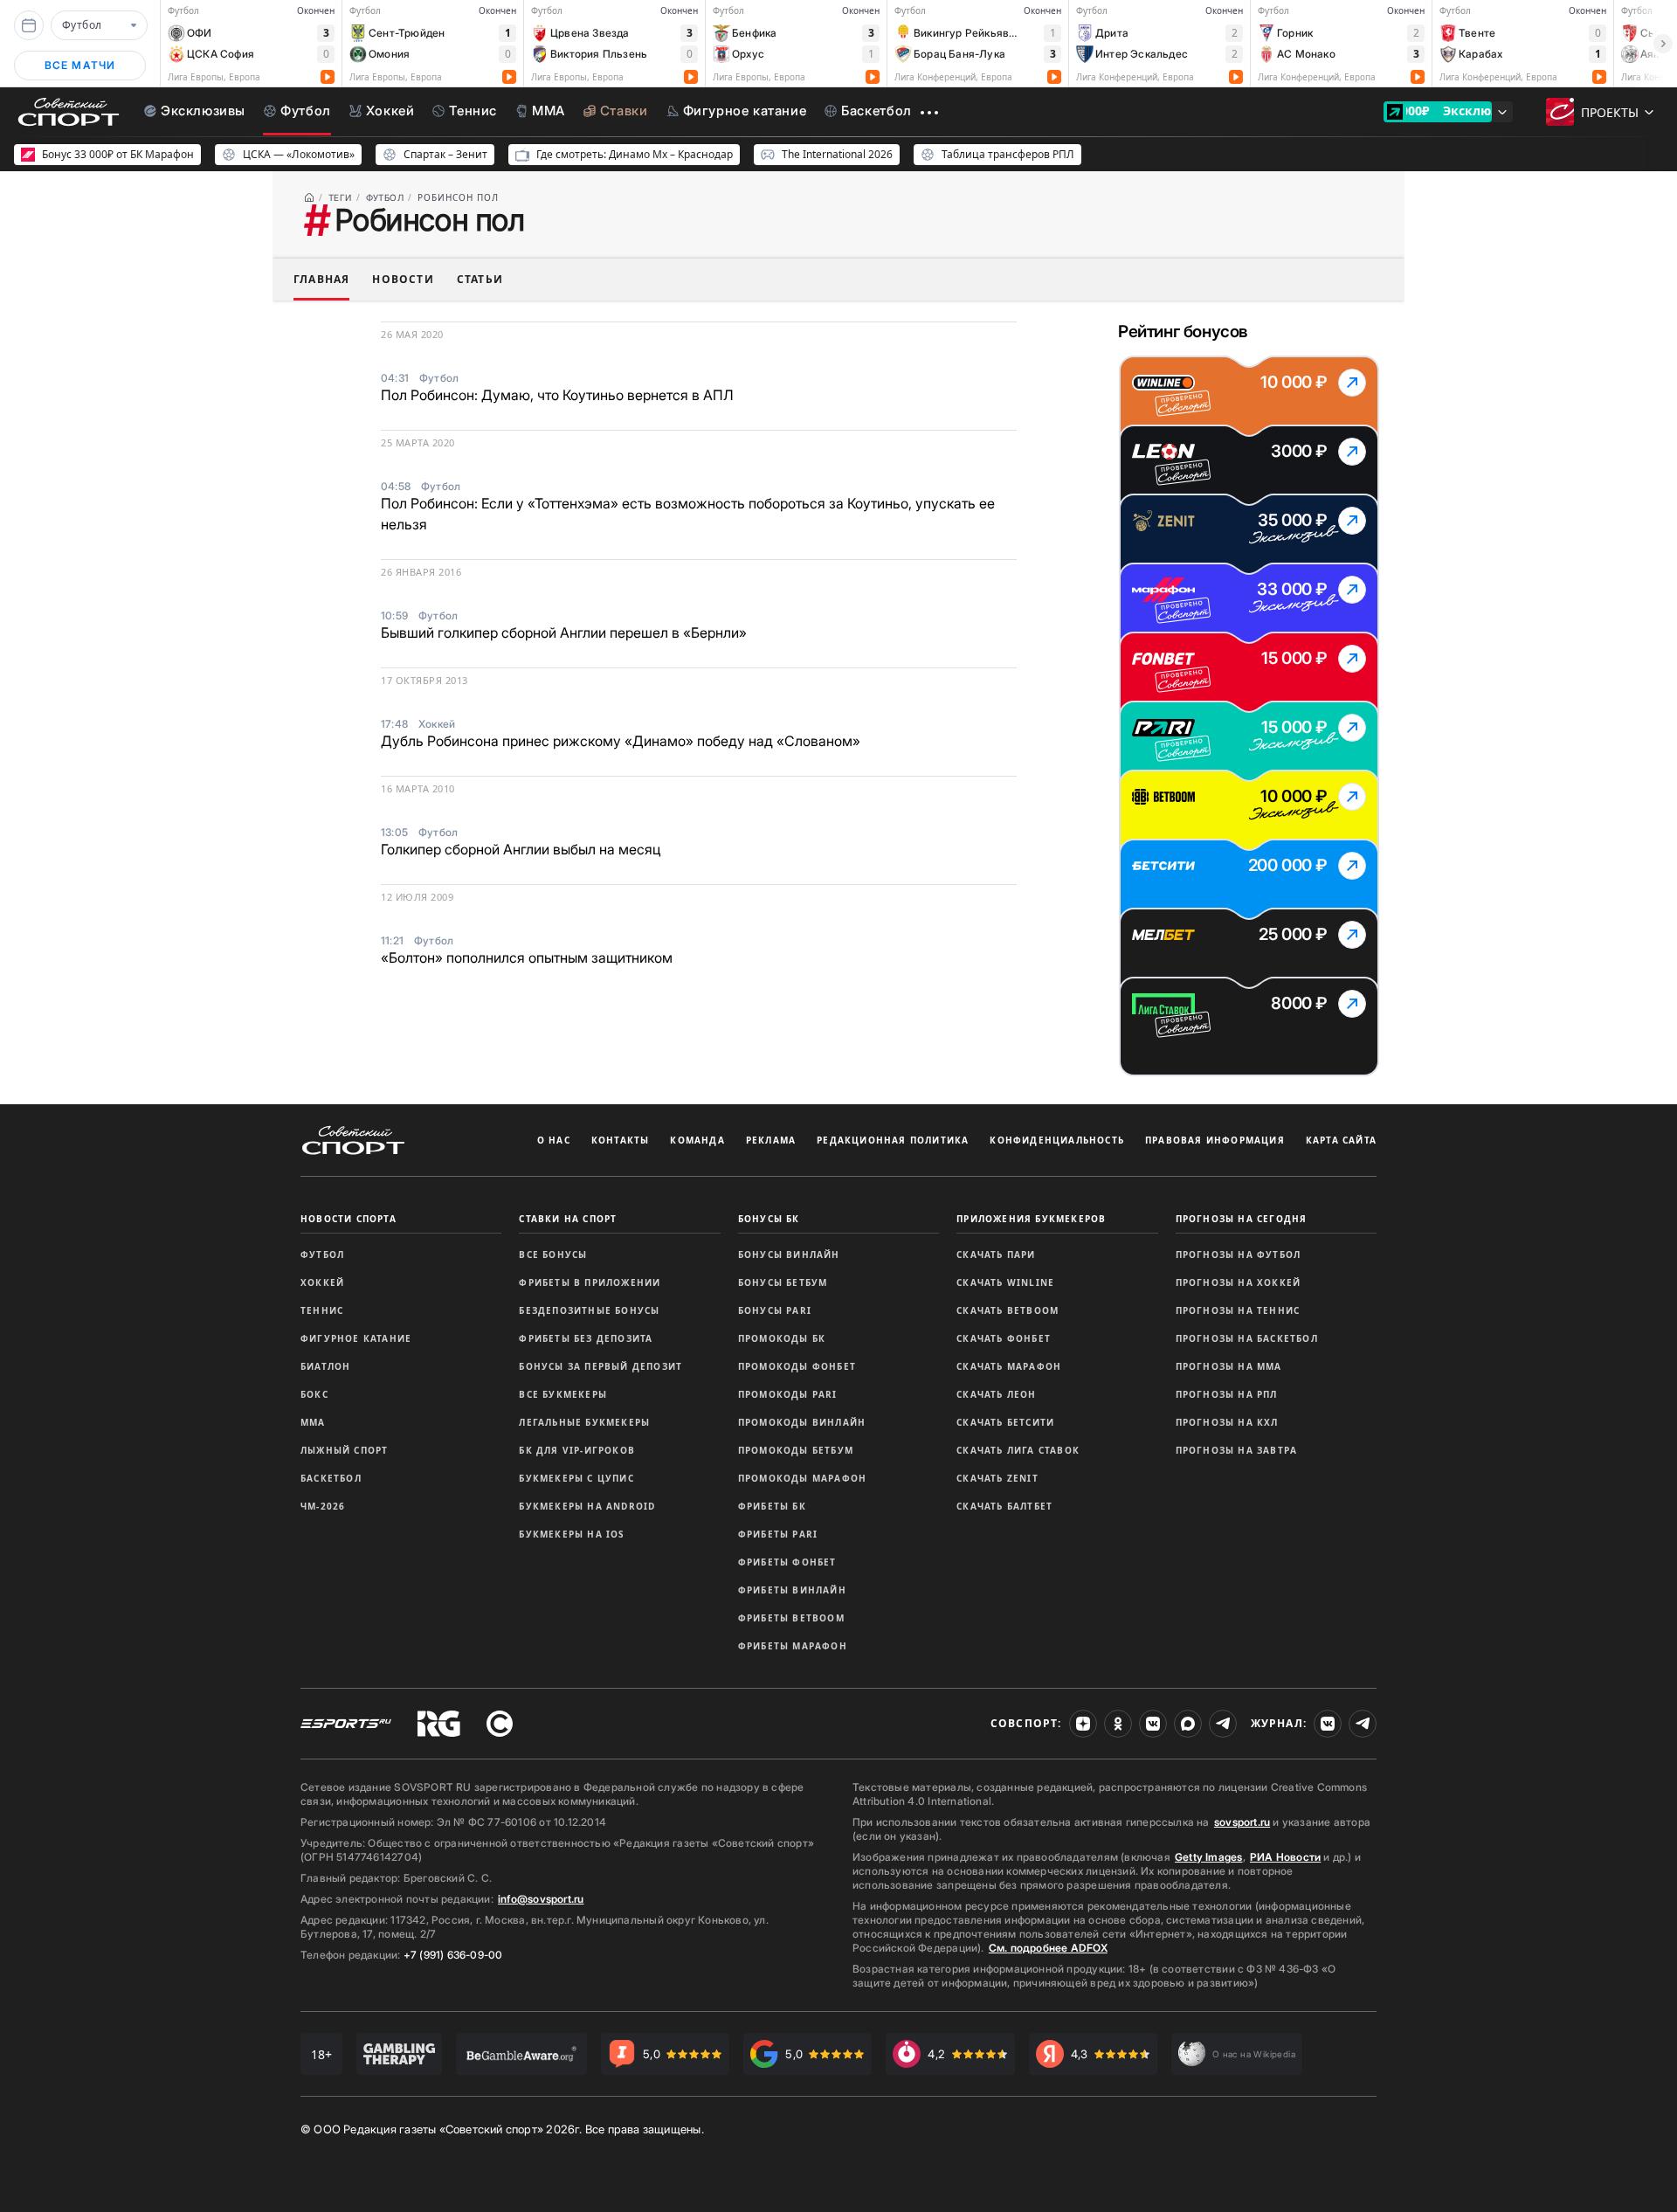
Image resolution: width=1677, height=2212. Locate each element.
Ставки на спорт (568, 1219)
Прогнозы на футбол (1239, 1255)
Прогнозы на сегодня (1242, 1219)
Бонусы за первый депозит (600, 1366)
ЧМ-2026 (323, 1506)
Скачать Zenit (997, 1478)
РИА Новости (1285, 1857)
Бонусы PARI (775, 1310)
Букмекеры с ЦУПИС (576, 1478)
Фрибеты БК (772, 1506)
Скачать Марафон (1009, 1366)
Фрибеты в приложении (590, 1282)
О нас (554, 1140)
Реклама (771, 1140)
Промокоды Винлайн (802, 1422)
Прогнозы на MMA (1229, 1366)
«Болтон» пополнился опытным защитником (527, 957)
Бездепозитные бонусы (589, 1310)
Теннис (322, 1310)
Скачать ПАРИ (996, 1255)
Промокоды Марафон (802, 1478)
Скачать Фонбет (1004, 1338)
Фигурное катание (356, 1338)
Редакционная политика (893, 1140)
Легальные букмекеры (584, 1422)
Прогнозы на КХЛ (1227, 1422)
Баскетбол (331, 1478)
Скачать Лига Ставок (1018, 1450)
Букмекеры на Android (587, 1506)
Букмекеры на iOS (572, 1534)
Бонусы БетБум (783, 1282)
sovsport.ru (1242, 1822)
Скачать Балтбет (1004, 1506)
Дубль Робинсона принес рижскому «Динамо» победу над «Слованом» (621, 741)
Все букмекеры (563, 1394)
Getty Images (1209, 1857)
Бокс (314, 1394)
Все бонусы (553, 1255)
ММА (313, 1422)
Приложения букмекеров (1031, 1219)
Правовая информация (1215, 1140)
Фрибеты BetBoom (791, 1618)
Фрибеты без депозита (586, 1338)
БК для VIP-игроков (577, 1450)
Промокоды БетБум (796, 1450)
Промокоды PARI (788, 1394)
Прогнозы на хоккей (1239, 1282)
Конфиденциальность (1057, 1140)
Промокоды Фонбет (797, 1366)
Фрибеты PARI (778, 1534)
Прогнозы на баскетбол (1247, 1338)
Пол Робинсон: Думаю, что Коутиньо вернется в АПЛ (557, 395)
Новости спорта (349, 1219)
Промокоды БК (782, 1338)
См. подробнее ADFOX (1048, 1948)
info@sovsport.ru (541, 1899)
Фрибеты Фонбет (787, 1562)
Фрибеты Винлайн (792, 1590)
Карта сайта (1341, 1140)
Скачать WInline (1005, 1282)
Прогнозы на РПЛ (1227, 1394)
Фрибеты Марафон (793, 1646)
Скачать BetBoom (1008, 1310)
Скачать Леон (996, 1394)
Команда (697, 1140)
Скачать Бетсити (1005, 1422)
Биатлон (325, 1366)
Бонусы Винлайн (789, 1255)
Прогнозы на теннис (1238, 1310)
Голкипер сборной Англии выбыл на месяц (521, 849)
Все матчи (80, 65)
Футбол (322, 1255)
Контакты (621, 1140)
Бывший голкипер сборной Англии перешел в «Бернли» (564, 632)
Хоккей (322, 1282)
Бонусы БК (769, 1219)
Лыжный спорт (344, 1450)
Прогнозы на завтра (1237, 1450)
